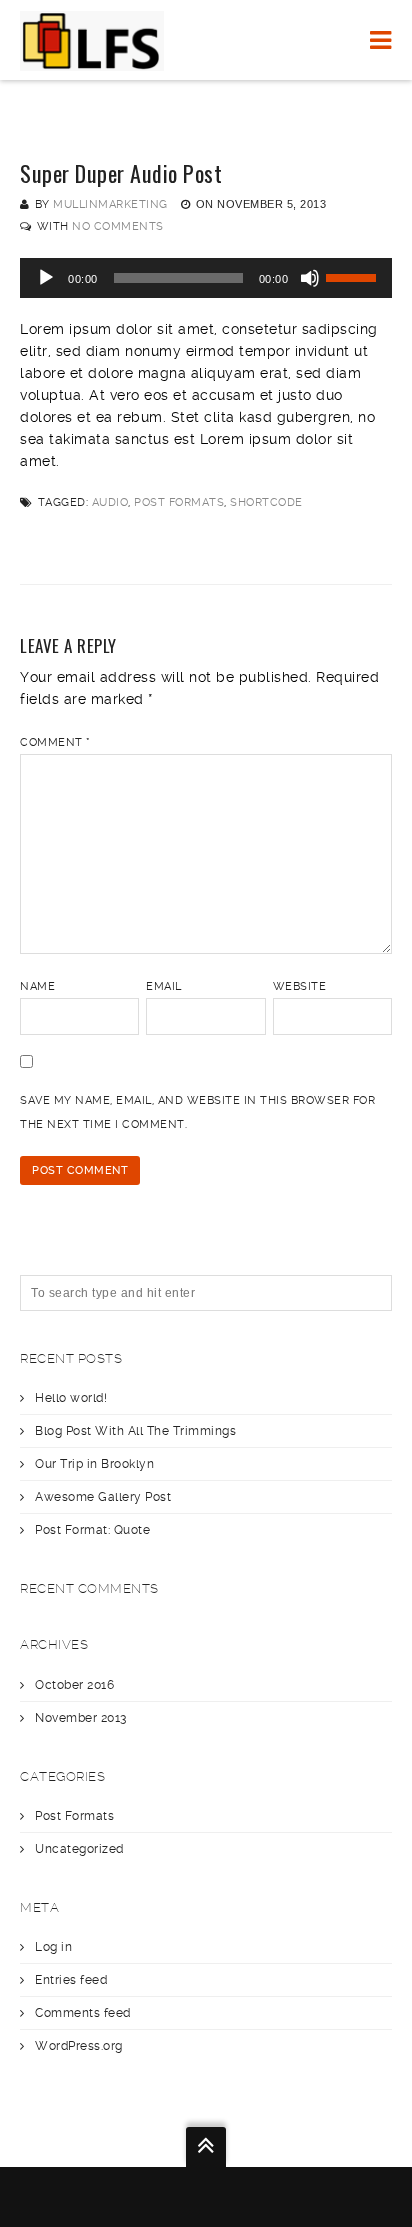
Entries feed (71, 1980)
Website (300, 986)
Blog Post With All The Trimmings (135, 1431)
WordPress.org (79, 2046)
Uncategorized (79, 1849)
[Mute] (310, 278)
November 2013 (81, 1718)
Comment (55, 742)
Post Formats (179, 502)
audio (110, 502)
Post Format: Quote (92, 1530)
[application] (206, 278)
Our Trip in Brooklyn (94, 1464)
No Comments (118, 226)
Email (164, 986)
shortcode (266, 502)
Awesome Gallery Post (103, 1497)
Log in (53, 1947)
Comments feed (83, 2013)
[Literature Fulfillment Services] (92, 40)
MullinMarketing (110, 204)
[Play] (46, 278)
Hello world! (71, 1398)
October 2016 (74, 1685)
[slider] (354, 276)
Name (37, 986)
